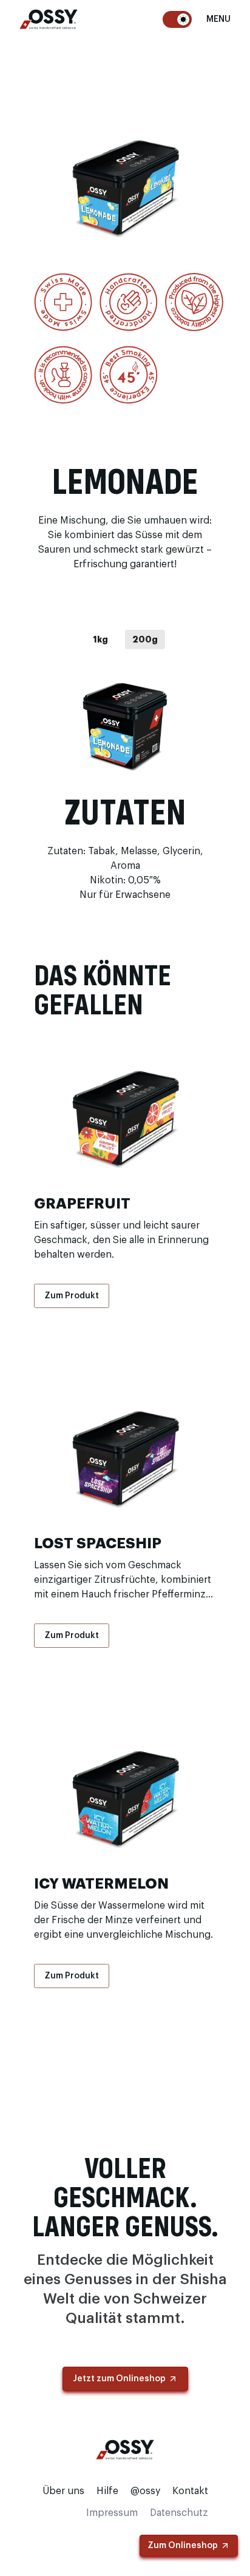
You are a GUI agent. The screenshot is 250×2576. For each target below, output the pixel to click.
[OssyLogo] (49, 19)
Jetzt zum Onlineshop (119, 2379)
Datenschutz (179, 2513)
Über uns (63, 2491)
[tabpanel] (125, 725)
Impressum (112, 2513)
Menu (218, 19)
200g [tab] (145, 639)
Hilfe (107, 2491)
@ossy (145, 2491)
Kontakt (190, 2491)
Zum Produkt (72, 1296)
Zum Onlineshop (183, 2546)
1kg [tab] (100, 639)
